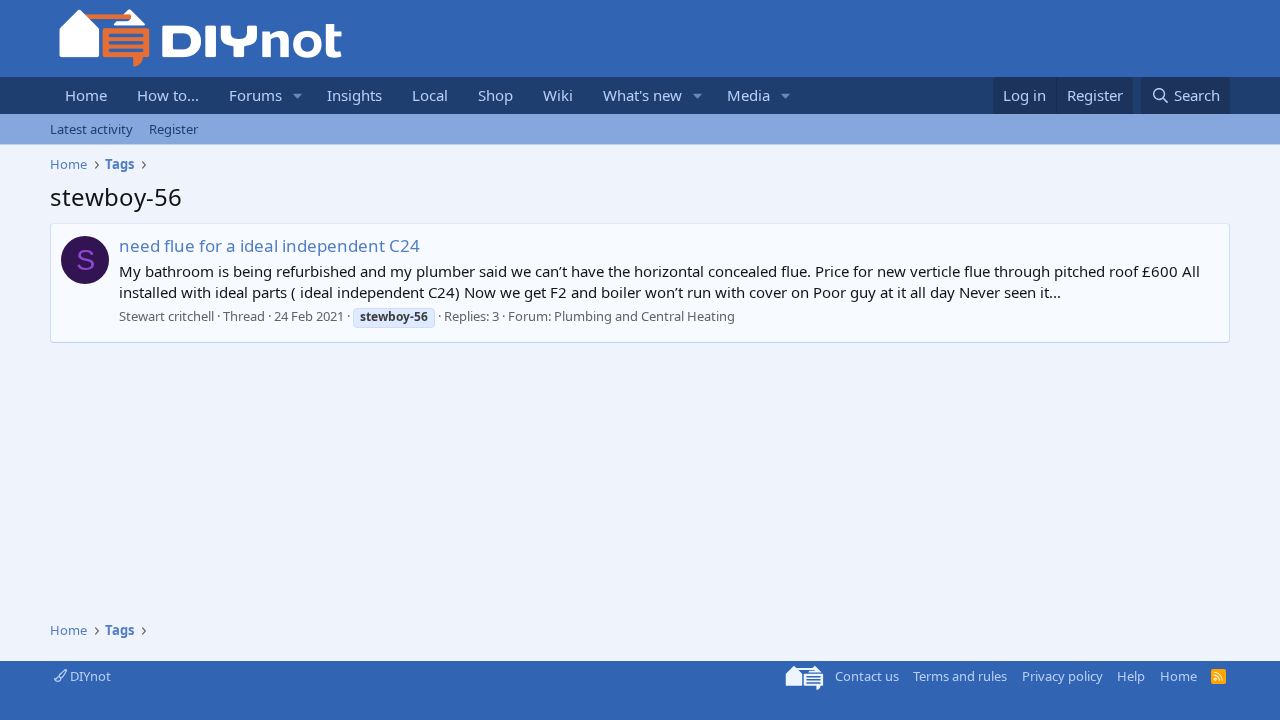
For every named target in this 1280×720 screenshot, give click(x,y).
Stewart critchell (166, 316)
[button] (298, 95)
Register (173, 129)
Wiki (558, 95)
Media (748, 95)
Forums (255, 95)
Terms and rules (960, 676)
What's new (642, 95)
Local (430, 95)
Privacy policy (1062, 676)
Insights (354, 95)
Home (86, 95)
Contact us (867, 676)
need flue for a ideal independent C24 (269, 245)
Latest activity (91, 129)
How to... (168, 95)
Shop (495, 95)
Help (1131, 676)
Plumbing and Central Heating (644, 316)
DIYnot (89, 676)
